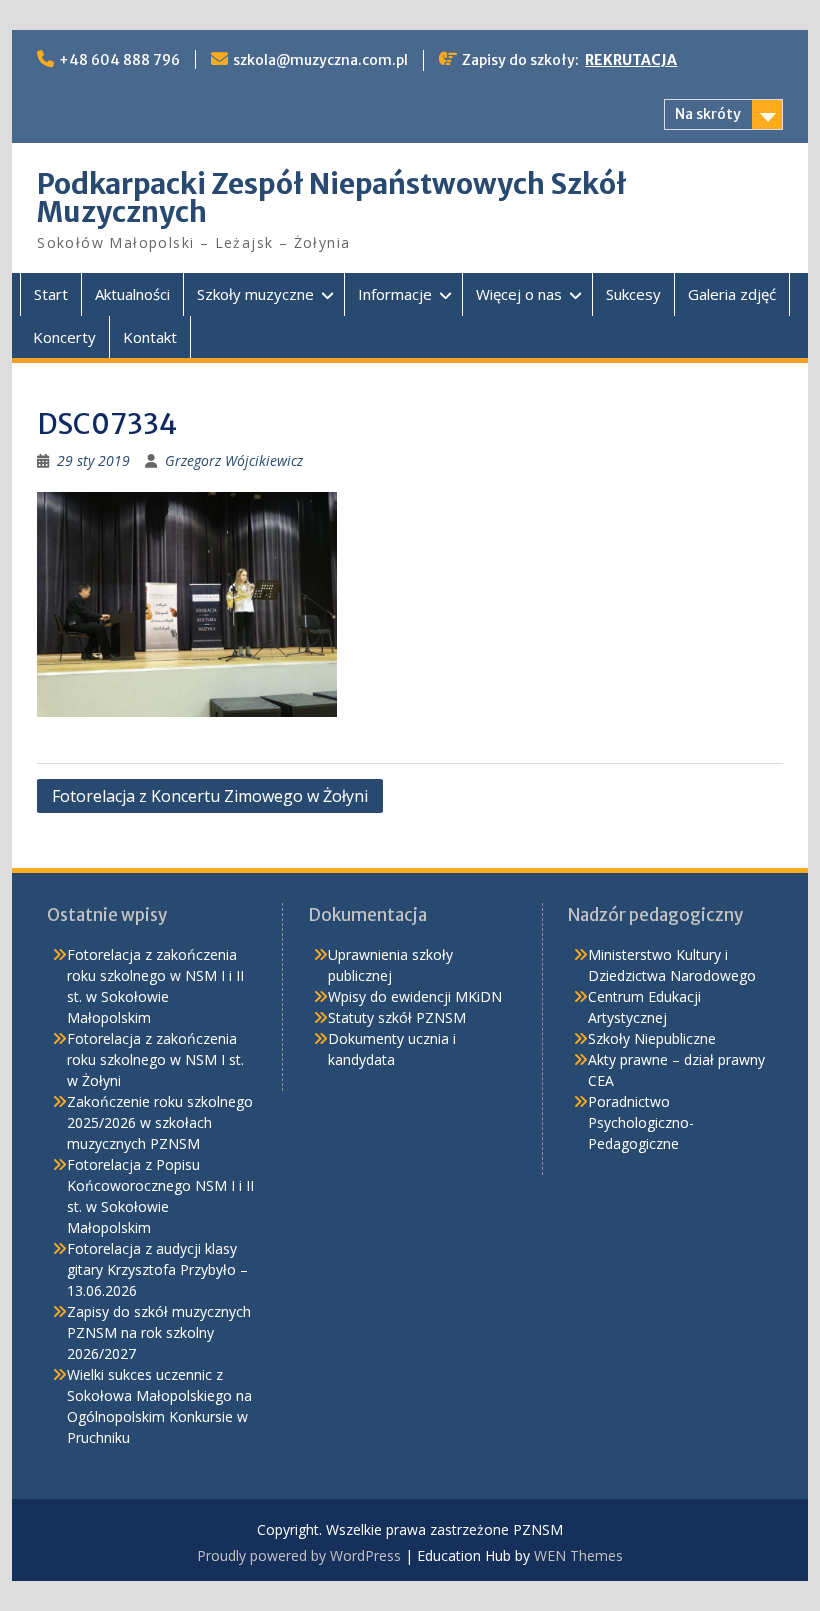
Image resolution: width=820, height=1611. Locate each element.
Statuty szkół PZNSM (397, 1017)
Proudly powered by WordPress (299, 1555)
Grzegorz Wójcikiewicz (234, 460)
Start (51, 294)
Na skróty (708, 114)
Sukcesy (633, 294)
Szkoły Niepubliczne (652, 1038)
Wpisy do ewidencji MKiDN (415, 996)
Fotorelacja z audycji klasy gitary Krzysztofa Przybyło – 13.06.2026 (157, 1269)
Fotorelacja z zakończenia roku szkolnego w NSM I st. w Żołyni (155, 1059)
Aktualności (132, 294)
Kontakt (150, 337)
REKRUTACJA (631, 60)
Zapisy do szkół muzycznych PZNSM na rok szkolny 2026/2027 (159, 1332)
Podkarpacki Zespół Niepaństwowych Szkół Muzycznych (332, 198)
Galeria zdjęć (732, 294)
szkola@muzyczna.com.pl (320, 60)
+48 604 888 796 (119, 60)
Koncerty (64, 337)
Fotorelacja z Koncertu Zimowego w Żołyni (210, 796)
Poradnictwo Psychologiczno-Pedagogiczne (641, 1122)
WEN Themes (578, 1555)
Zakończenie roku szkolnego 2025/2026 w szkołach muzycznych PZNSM (160, 1122)
